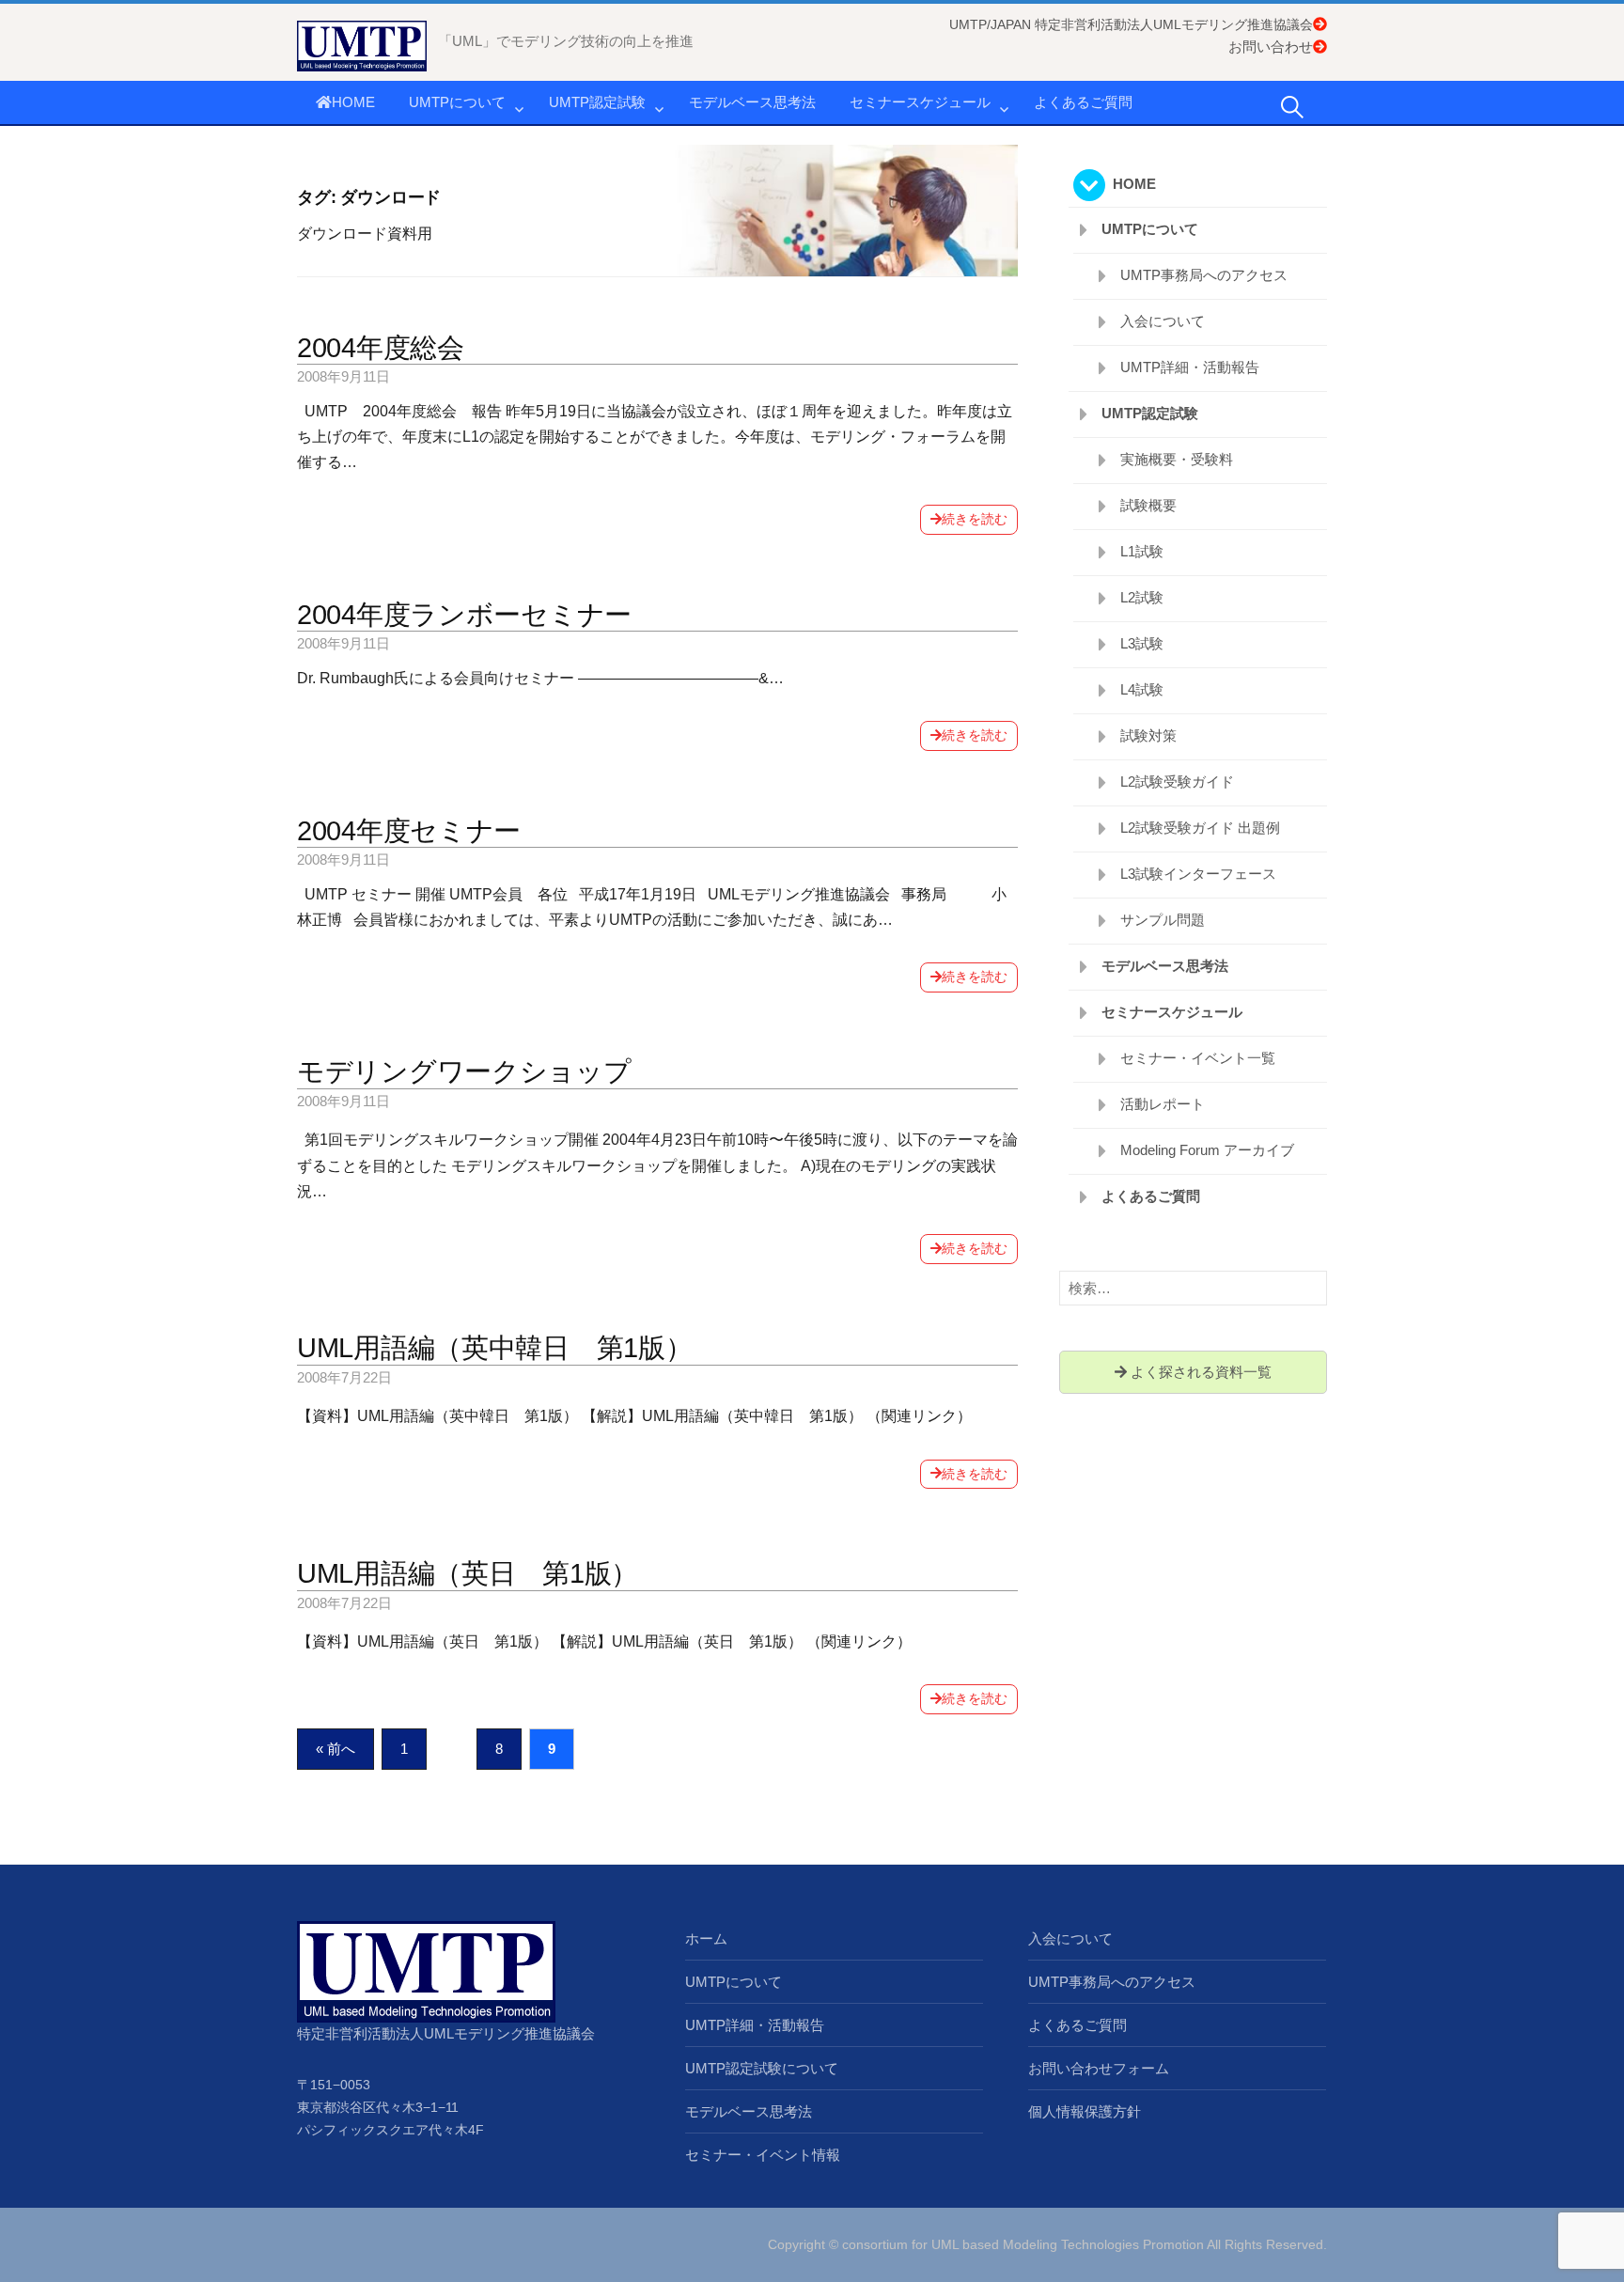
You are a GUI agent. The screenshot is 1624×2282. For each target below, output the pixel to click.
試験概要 (1148, 505)
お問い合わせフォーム (1099, 2068)
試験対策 (1148, 735)
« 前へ (336, 1749)
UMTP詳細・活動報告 (1190, 367)
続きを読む (975, 519)
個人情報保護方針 (1085, 2111)
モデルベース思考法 (752, 102)
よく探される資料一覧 (1199, 1372)
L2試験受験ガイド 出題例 (1200, 828)
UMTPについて (457, 102)
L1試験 (1142, 551)
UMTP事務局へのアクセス (1204, 275)
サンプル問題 (1163, 920)
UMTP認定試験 (597, 102)
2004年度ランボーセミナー (464, 615)
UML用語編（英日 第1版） (468, 1573)
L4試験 (1142, 689)
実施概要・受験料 (1177, 459)
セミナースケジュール (920, 102)
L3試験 (1142, 643)
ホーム (706, 1938)
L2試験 (1142, 597)
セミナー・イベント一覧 (1198, 1058)
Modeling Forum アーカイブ (1207, 1150)
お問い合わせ (1271, 47)
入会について (1163, 321)
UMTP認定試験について (762, 2068)
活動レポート (1163, 1104)
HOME (353, 102)
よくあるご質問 (1083, 102)
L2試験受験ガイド (1177, 782)
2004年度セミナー (409, 831)
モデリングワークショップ (464, 1071)
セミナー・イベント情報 (763, 2155)
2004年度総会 (381, 348)
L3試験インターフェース (1198, 874)
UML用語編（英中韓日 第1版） (494, 1348)
